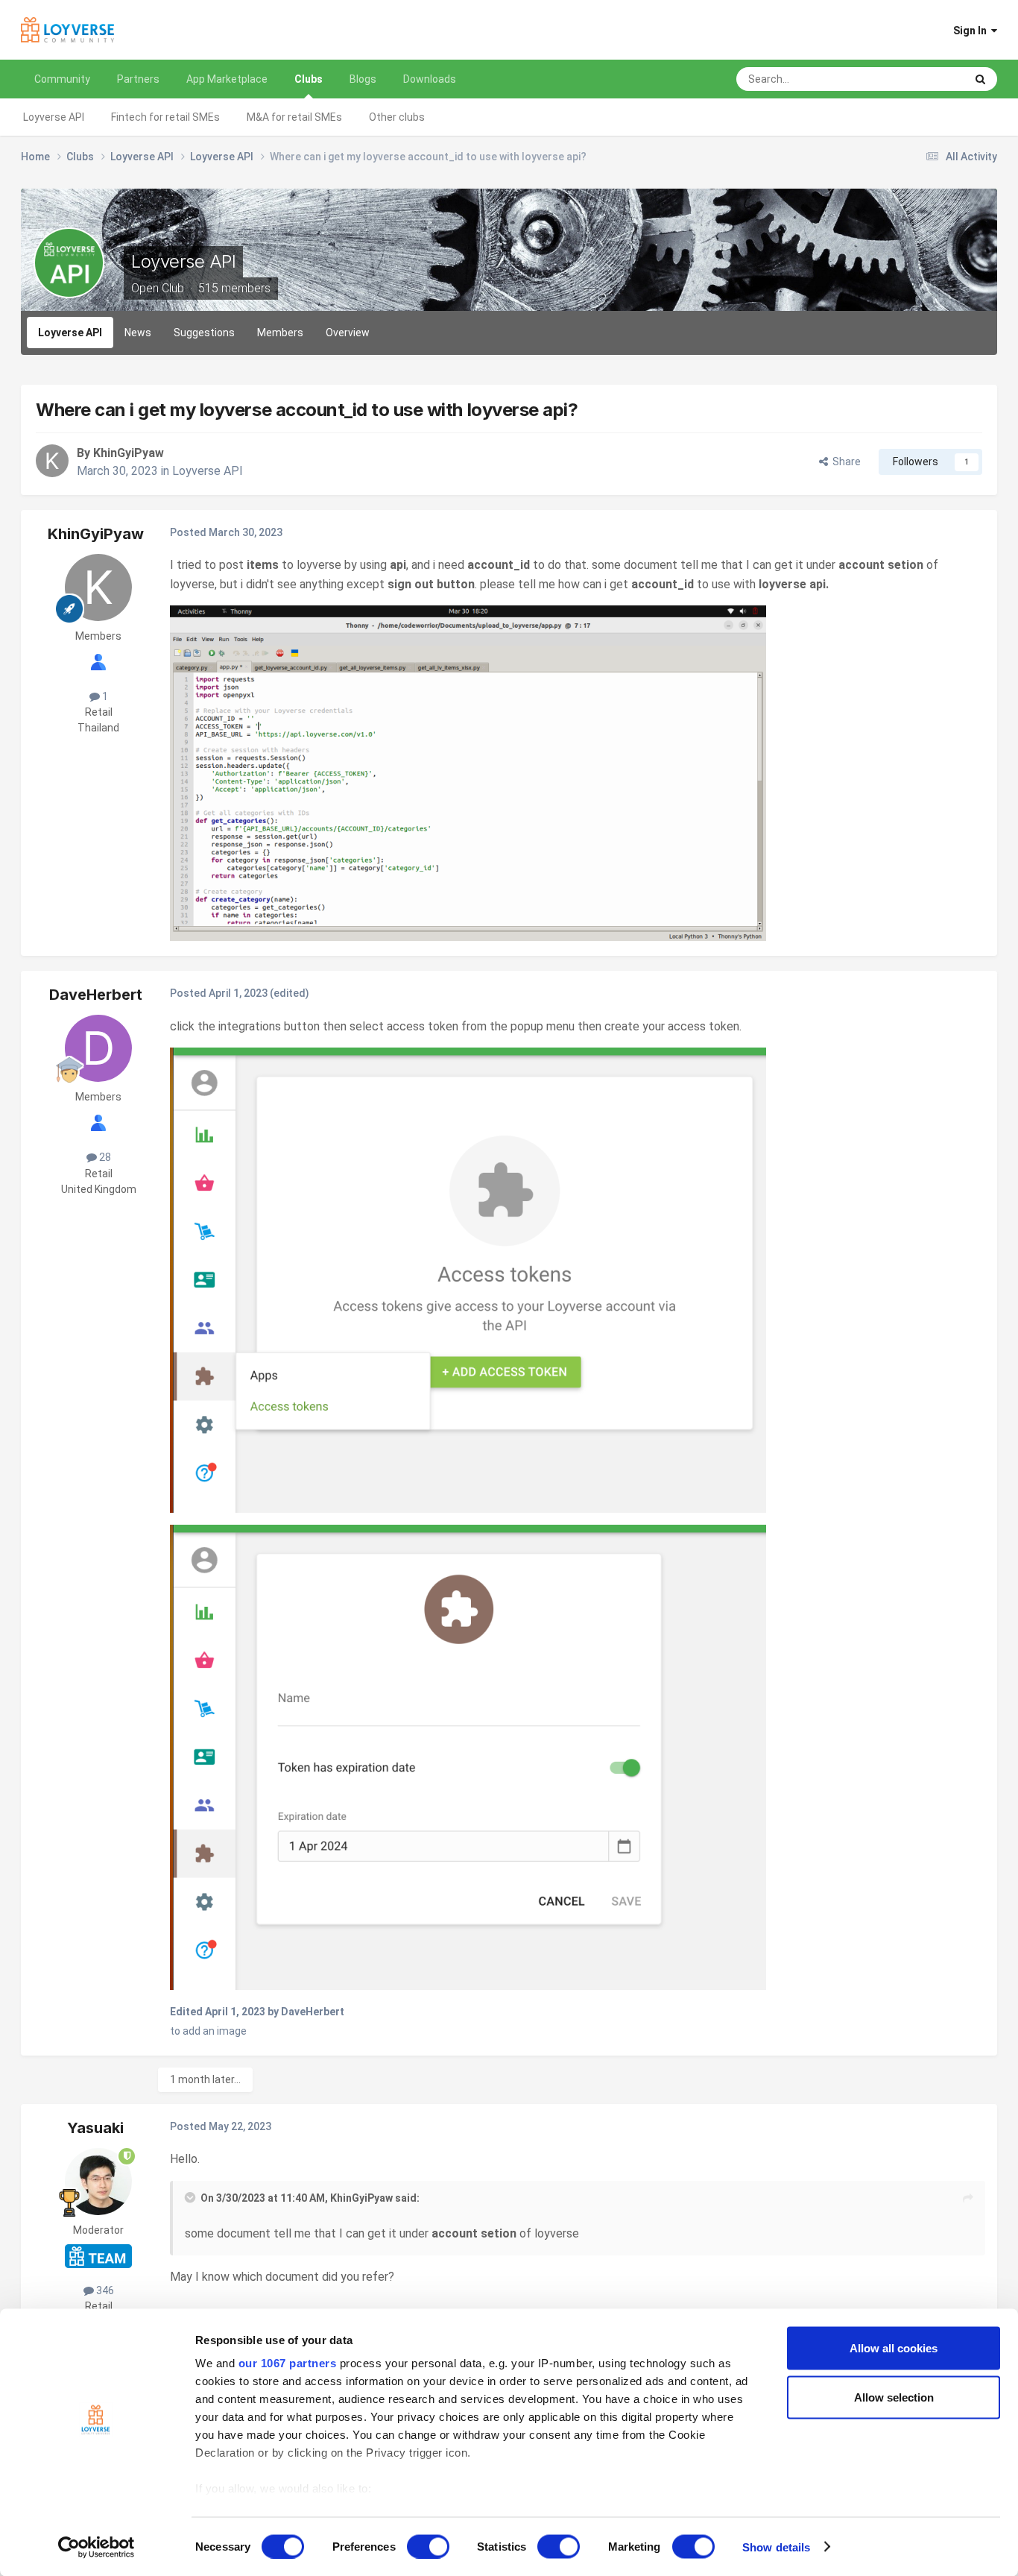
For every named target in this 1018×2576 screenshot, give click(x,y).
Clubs (309, 79)
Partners (138, 79)
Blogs (363, 79)
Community (62, 79)
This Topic (921, 79)
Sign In (972, 31)
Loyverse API (54, 117)
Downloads (430, 79)
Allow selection (894, 2397)
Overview (348, 333)
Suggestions (204, 333)
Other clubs (397, 117)
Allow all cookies (894, 2348)
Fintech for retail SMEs (165, 117)
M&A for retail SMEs (294, 117)
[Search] (980, 79)
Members (280, 333)
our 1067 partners (288, 2363)
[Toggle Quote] (192, 2197)
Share (844, 462)
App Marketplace (227, 79)
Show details (776, 2547)
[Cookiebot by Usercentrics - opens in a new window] (97, 2547)
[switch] (428, 2546)
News (138, 333)
